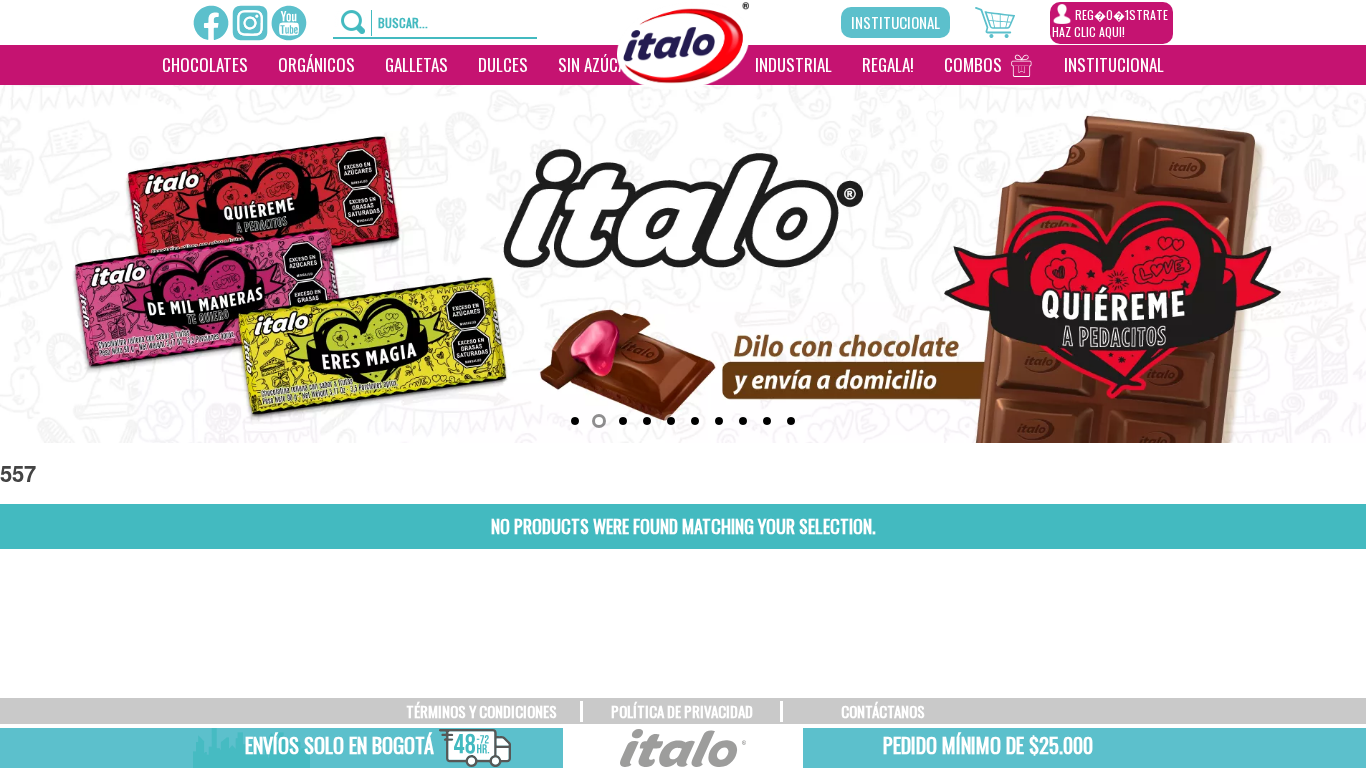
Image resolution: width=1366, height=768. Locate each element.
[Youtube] (289, 23)
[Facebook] (211, 23)
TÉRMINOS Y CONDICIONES (481, 711)
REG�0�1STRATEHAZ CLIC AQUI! (1110, 23)
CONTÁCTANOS (883, 711)
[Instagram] (250, 23)
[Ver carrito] (1012, 20)
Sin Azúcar (596, 64)
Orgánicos (316, 64)
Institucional (895, 22)
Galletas (416, 64)
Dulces (503, 64)
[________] (678, 105)
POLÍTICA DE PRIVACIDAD (682, 711)
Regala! (888, 64)
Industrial (793, 64)
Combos (973, 64)
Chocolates (205, 64)
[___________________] (1194, 65)
